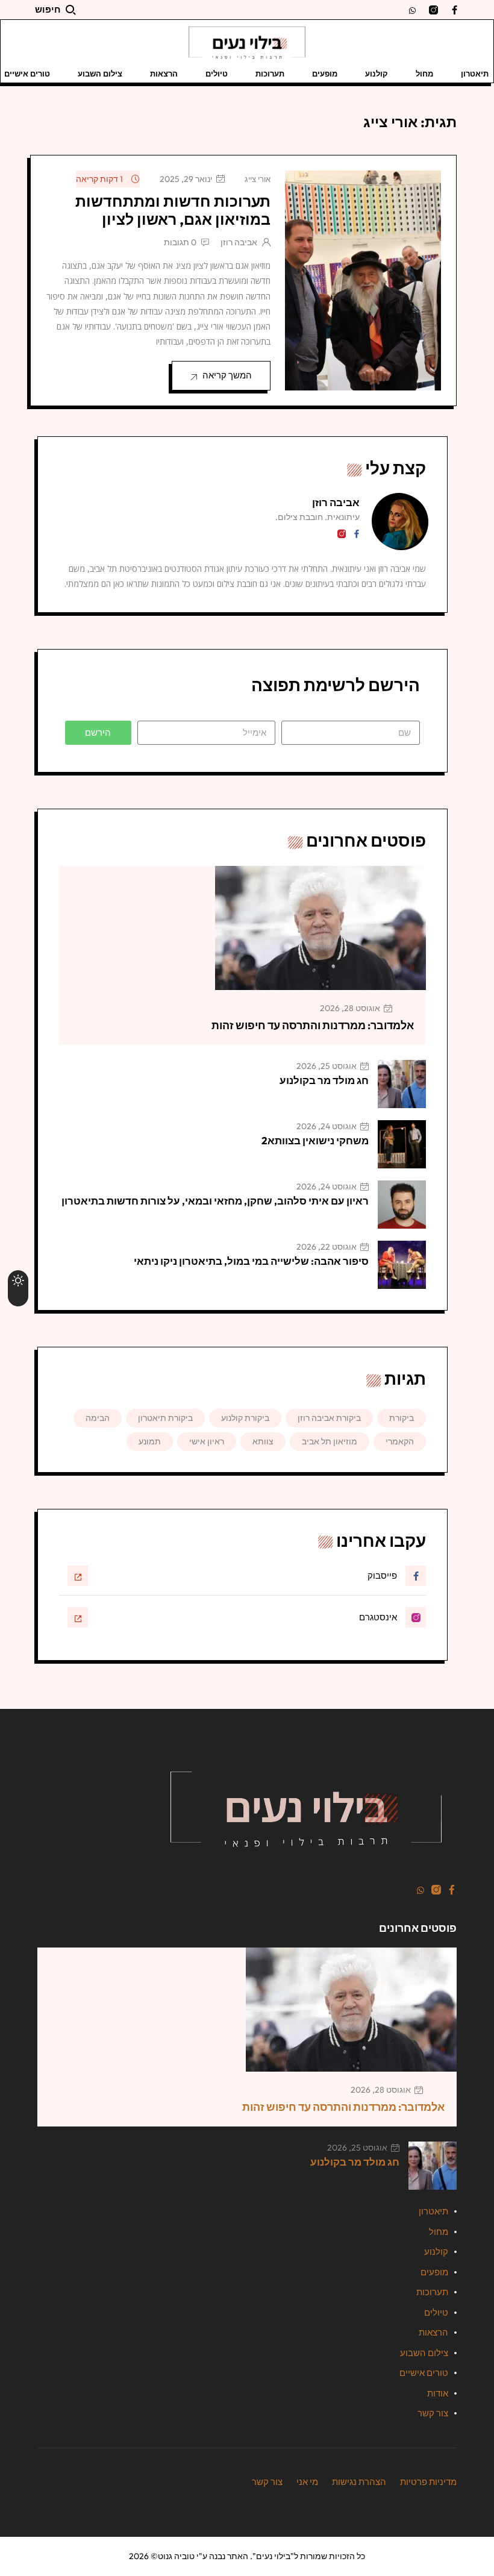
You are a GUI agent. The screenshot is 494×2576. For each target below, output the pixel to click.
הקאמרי (400, 1441)
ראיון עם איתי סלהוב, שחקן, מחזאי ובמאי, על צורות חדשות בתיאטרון (215, 1201)
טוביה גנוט (176, 2556)
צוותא (263, 1441)
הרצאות (164, 74)
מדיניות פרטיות (428, 2482)
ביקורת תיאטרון (165, 1418)
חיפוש (48, 9)
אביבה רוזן (239, 242)
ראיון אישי (207, 1441)
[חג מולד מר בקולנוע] (402, 1084)
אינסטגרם (378, 1617)
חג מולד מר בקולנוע (324, 1080)
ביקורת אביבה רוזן (329, 1418)
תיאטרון (475, 74)
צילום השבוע (100, 74)
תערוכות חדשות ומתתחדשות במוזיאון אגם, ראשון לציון (173, 210)
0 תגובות (180, 242)
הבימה (98, 1418)
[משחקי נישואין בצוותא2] (402, 1144)
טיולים (217, 74)
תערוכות (270, 74)
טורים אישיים (424, 2373)
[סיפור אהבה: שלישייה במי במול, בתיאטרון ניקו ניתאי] (402, 1265)
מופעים (325, 74)
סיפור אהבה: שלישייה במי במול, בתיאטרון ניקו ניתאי (251, 1261)
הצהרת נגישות (359, 2482)
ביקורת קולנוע (245, 1418)
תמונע (150, 1441)
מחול (424, 74)
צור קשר (433, 2413)
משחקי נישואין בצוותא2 (315, 1140)
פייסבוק (382, 1575)
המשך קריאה (227, 375)
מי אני (307, 2482)
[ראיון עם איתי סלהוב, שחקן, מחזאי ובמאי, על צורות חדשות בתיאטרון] (402, 1205)
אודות (438, 2393)
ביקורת (402, 1418)
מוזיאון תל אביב (330, 1441)
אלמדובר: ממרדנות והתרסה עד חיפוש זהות (313, 1025)
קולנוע (377, 74)
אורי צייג (258, 179)
